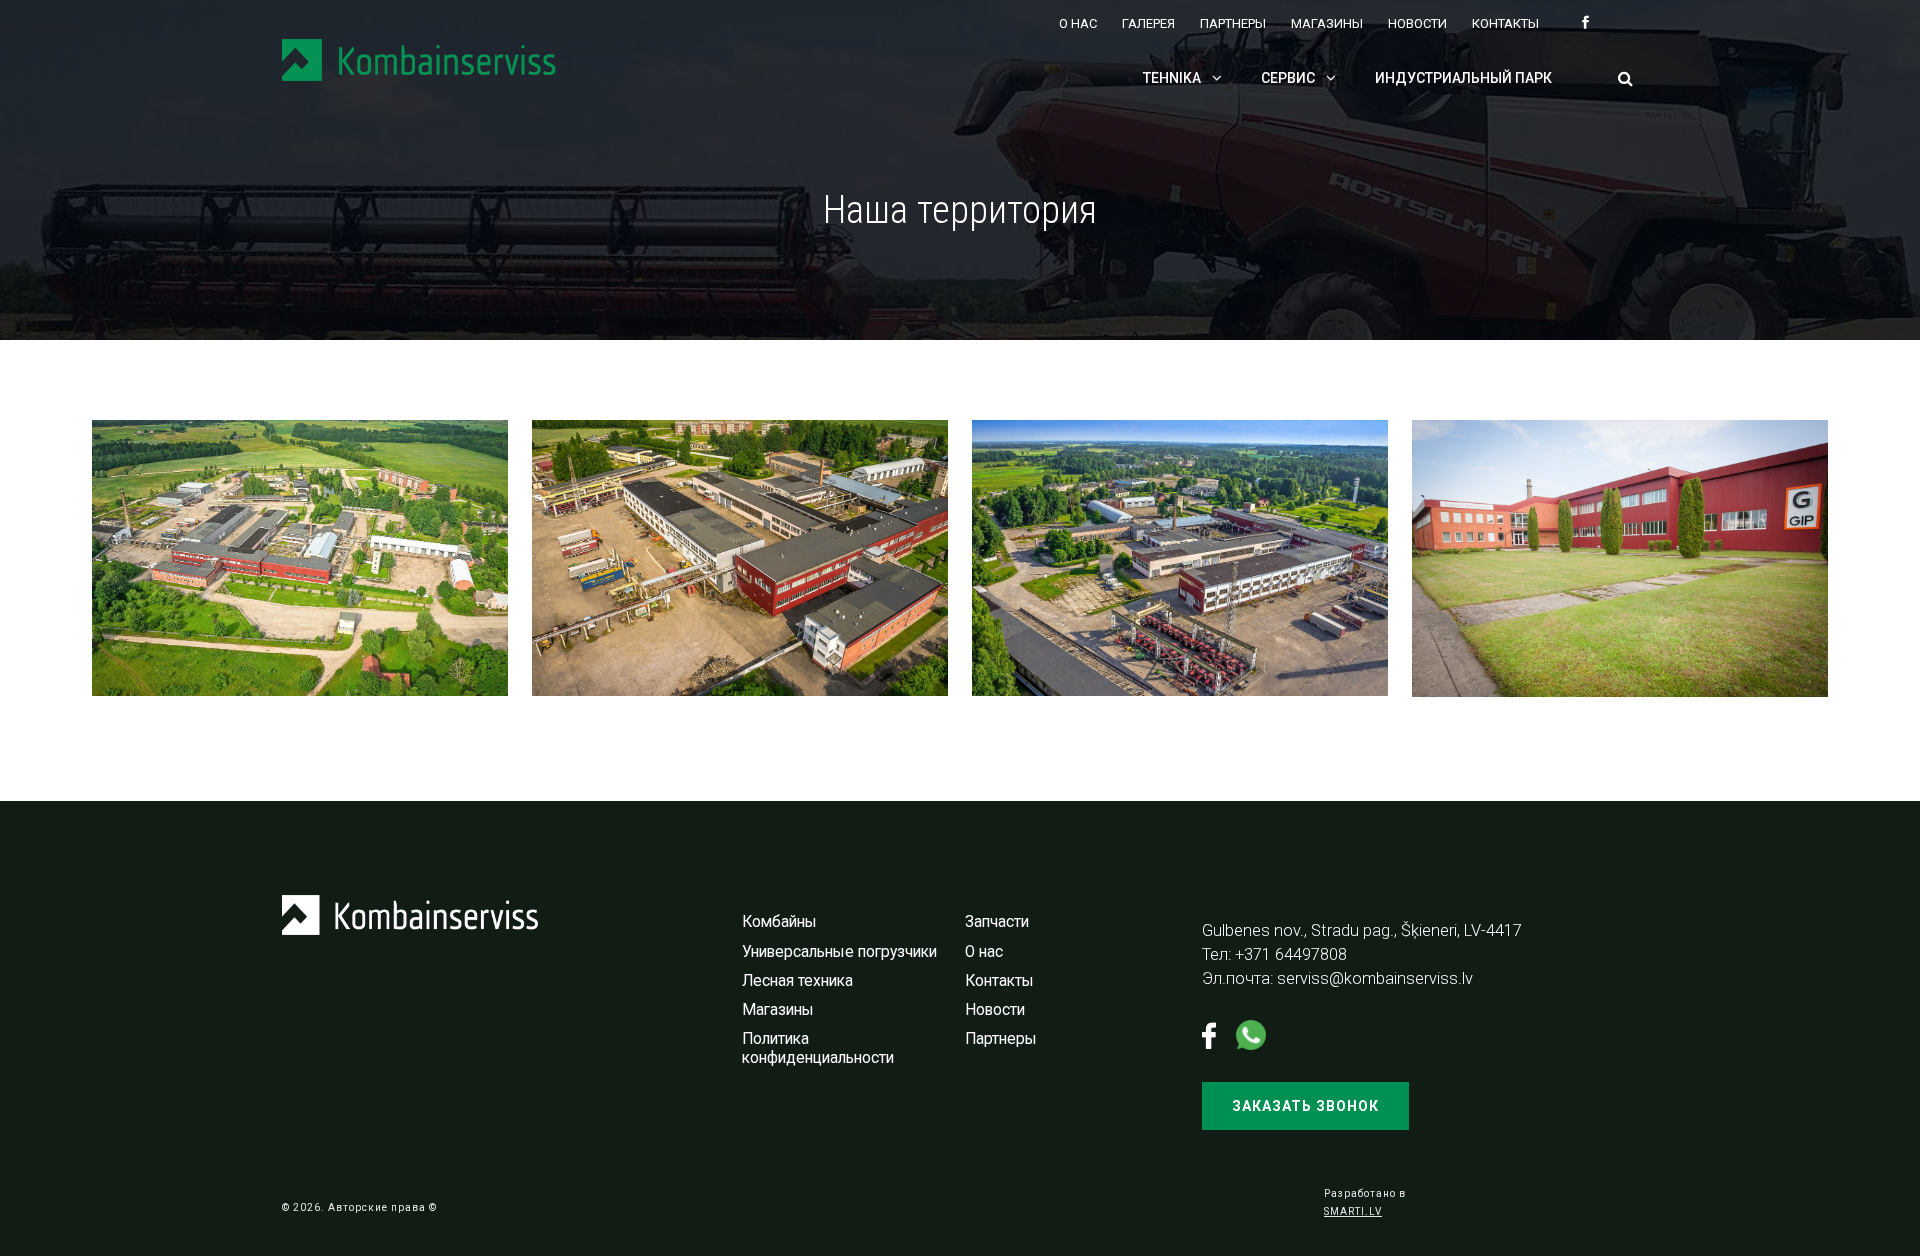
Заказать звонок (1305, 1106)
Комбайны (779, 922)
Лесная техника (797, 981)
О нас (1078, 23)
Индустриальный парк (1463, 78)
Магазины (1327, 23)
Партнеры (1233, 23)
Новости (1417, 23)
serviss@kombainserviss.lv (1375, 978)
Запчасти (997, 922)
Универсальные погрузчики (839, 952)
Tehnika (1173, 78)
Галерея (1148, 23)
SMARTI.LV (1353, 1211)
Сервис (1289, 78)
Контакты (1505, 23)
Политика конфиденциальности (818, 1048)
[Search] (1625, 80)
